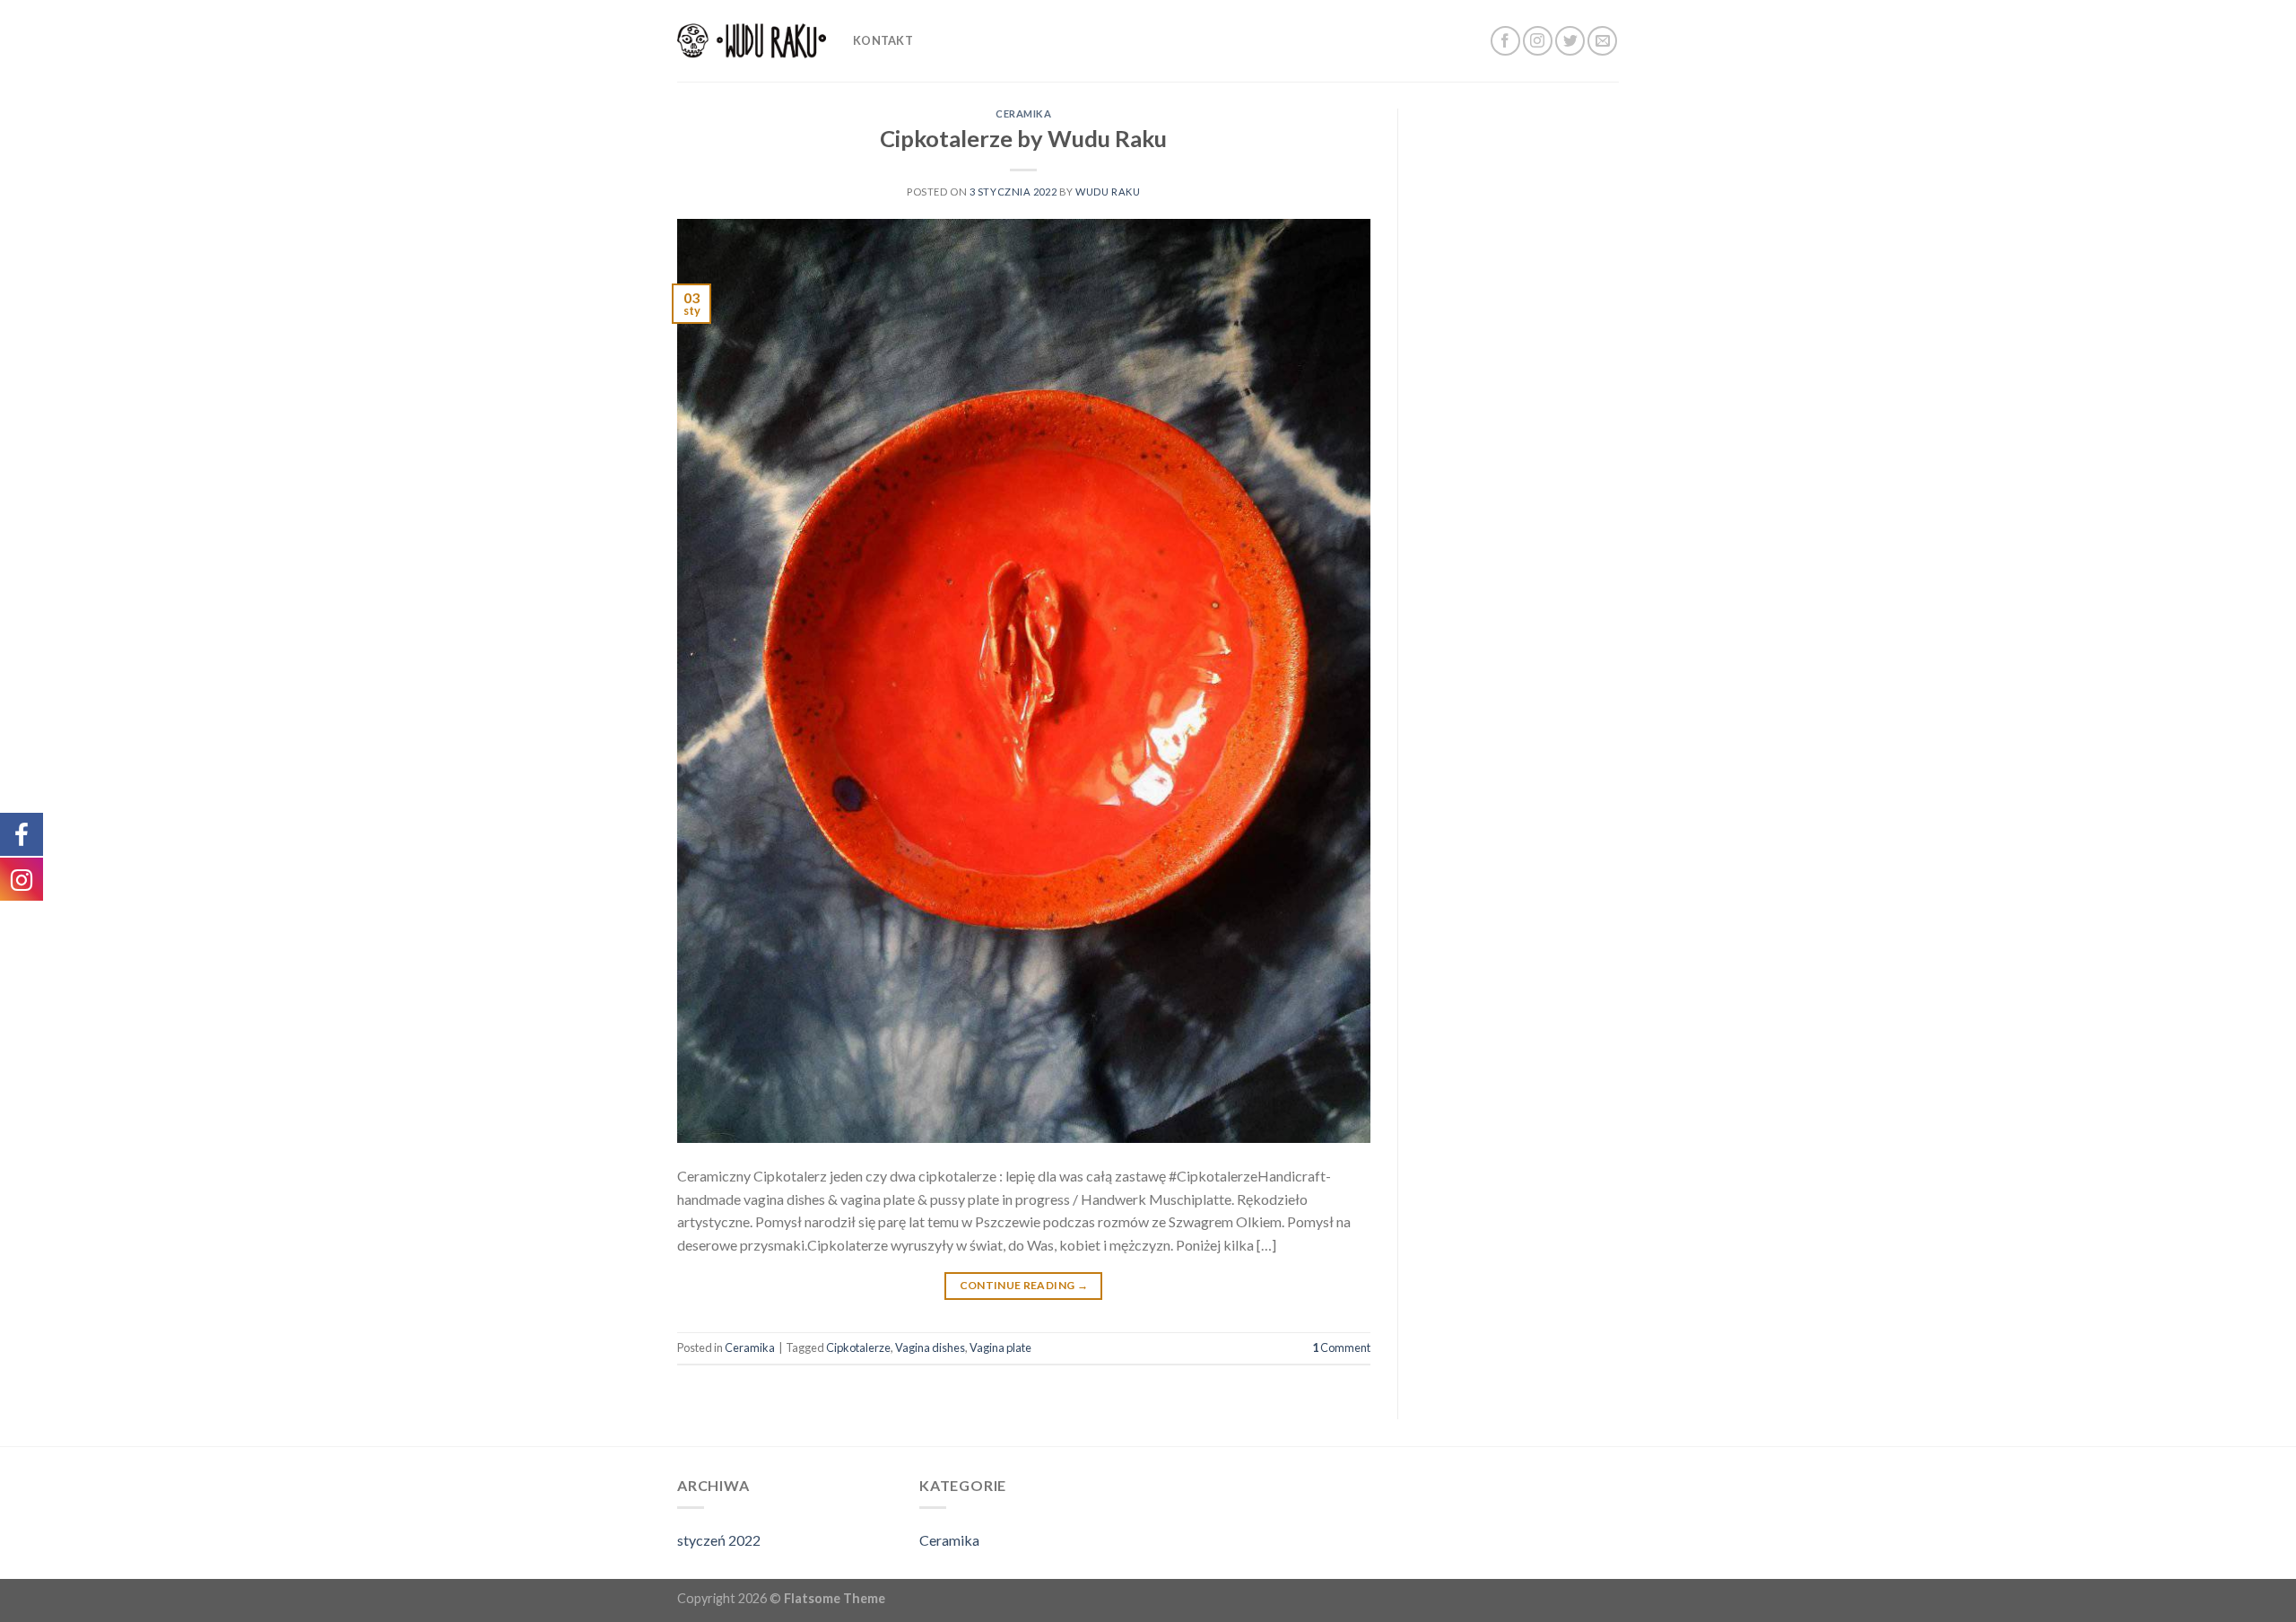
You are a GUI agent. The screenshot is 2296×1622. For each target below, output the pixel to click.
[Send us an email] (1602, 41)
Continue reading (1024, 1285)
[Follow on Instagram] (1538, 41)
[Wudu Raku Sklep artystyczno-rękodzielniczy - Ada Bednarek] (752, 41)
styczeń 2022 (719, 1540)
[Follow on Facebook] (1505, 41)
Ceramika (1023, 113)
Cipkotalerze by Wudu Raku (1023, 138)
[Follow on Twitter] (1570, 41)
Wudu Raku (1108, 192)
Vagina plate (1000, 1347)
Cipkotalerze (858, 1347)
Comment (1341, 1347)
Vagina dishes (930, 1347)
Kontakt (883, 40)
